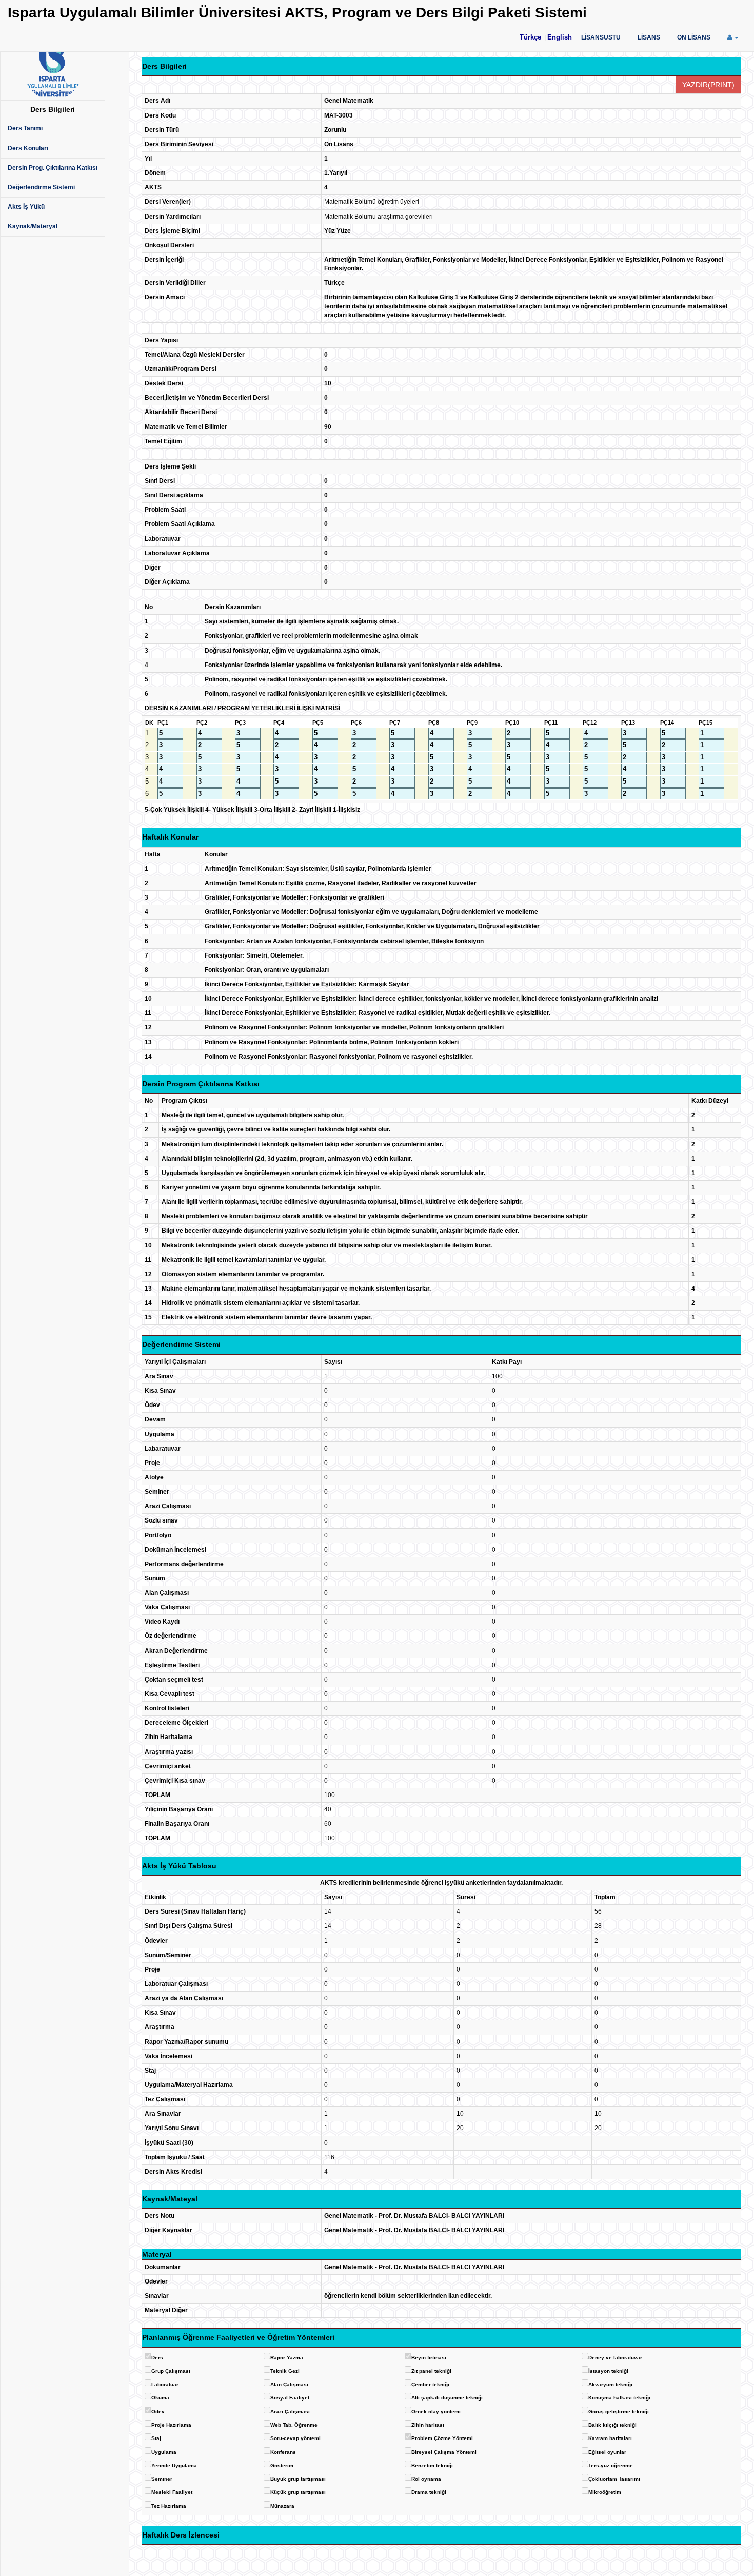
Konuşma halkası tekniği (619, 2398)
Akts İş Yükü (26, 207)
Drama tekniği (429, 2492)
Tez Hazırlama (169, 2506)
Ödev (158, 2412)
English (560, 37)
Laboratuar (165, 2384)
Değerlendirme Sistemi (41, 187)
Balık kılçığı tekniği (612, 2425)
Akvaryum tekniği (610, 2384)
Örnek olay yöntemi (436, 2412)
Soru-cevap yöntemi (295, 2438)
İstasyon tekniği (608, 2371)
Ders (157, 2358)
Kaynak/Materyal (33, 226)
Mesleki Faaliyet (172, 2492)
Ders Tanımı (25, 128)
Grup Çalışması (171, 2371)
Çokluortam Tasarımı (614, 2479)
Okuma (160, 2398)
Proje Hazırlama (171, 2425)
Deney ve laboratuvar (615, 2358)
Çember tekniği (430, 2384)
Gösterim (282, 2465)
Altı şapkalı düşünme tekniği (447, 2398)
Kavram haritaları (610, 2438)
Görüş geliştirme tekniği (619, 2412)
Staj (156, 2438)
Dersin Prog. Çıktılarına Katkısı (53, 168)
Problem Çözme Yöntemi (442, 2438)
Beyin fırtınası (429, 2358)
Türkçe (530, 37)
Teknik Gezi (285, 2371)
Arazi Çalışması (290, 2412)
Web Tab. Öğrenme (294, 2425)
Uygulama (164, 2452)
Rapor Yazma (287, 2358)
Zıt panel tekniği (431, 2371)
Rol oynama (426, 2479)
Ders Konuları (28, 148)
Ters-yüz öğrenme (611, 2465)
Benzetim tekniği (432, 2465)
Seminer (162, 2479)
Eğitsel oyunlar (607, 2452)
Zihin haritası (428, 2425)
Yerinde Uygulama (174, 2465)
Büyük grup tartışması (298, 2479)
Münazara (282, 2506)
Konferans (283, 2452)
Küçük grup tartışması (298, 2492)
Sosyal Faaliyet (290, 2398)
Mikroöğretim (605, 2492)
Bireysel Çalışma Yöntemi (444, 2452)
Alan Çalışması (289, 2384)
